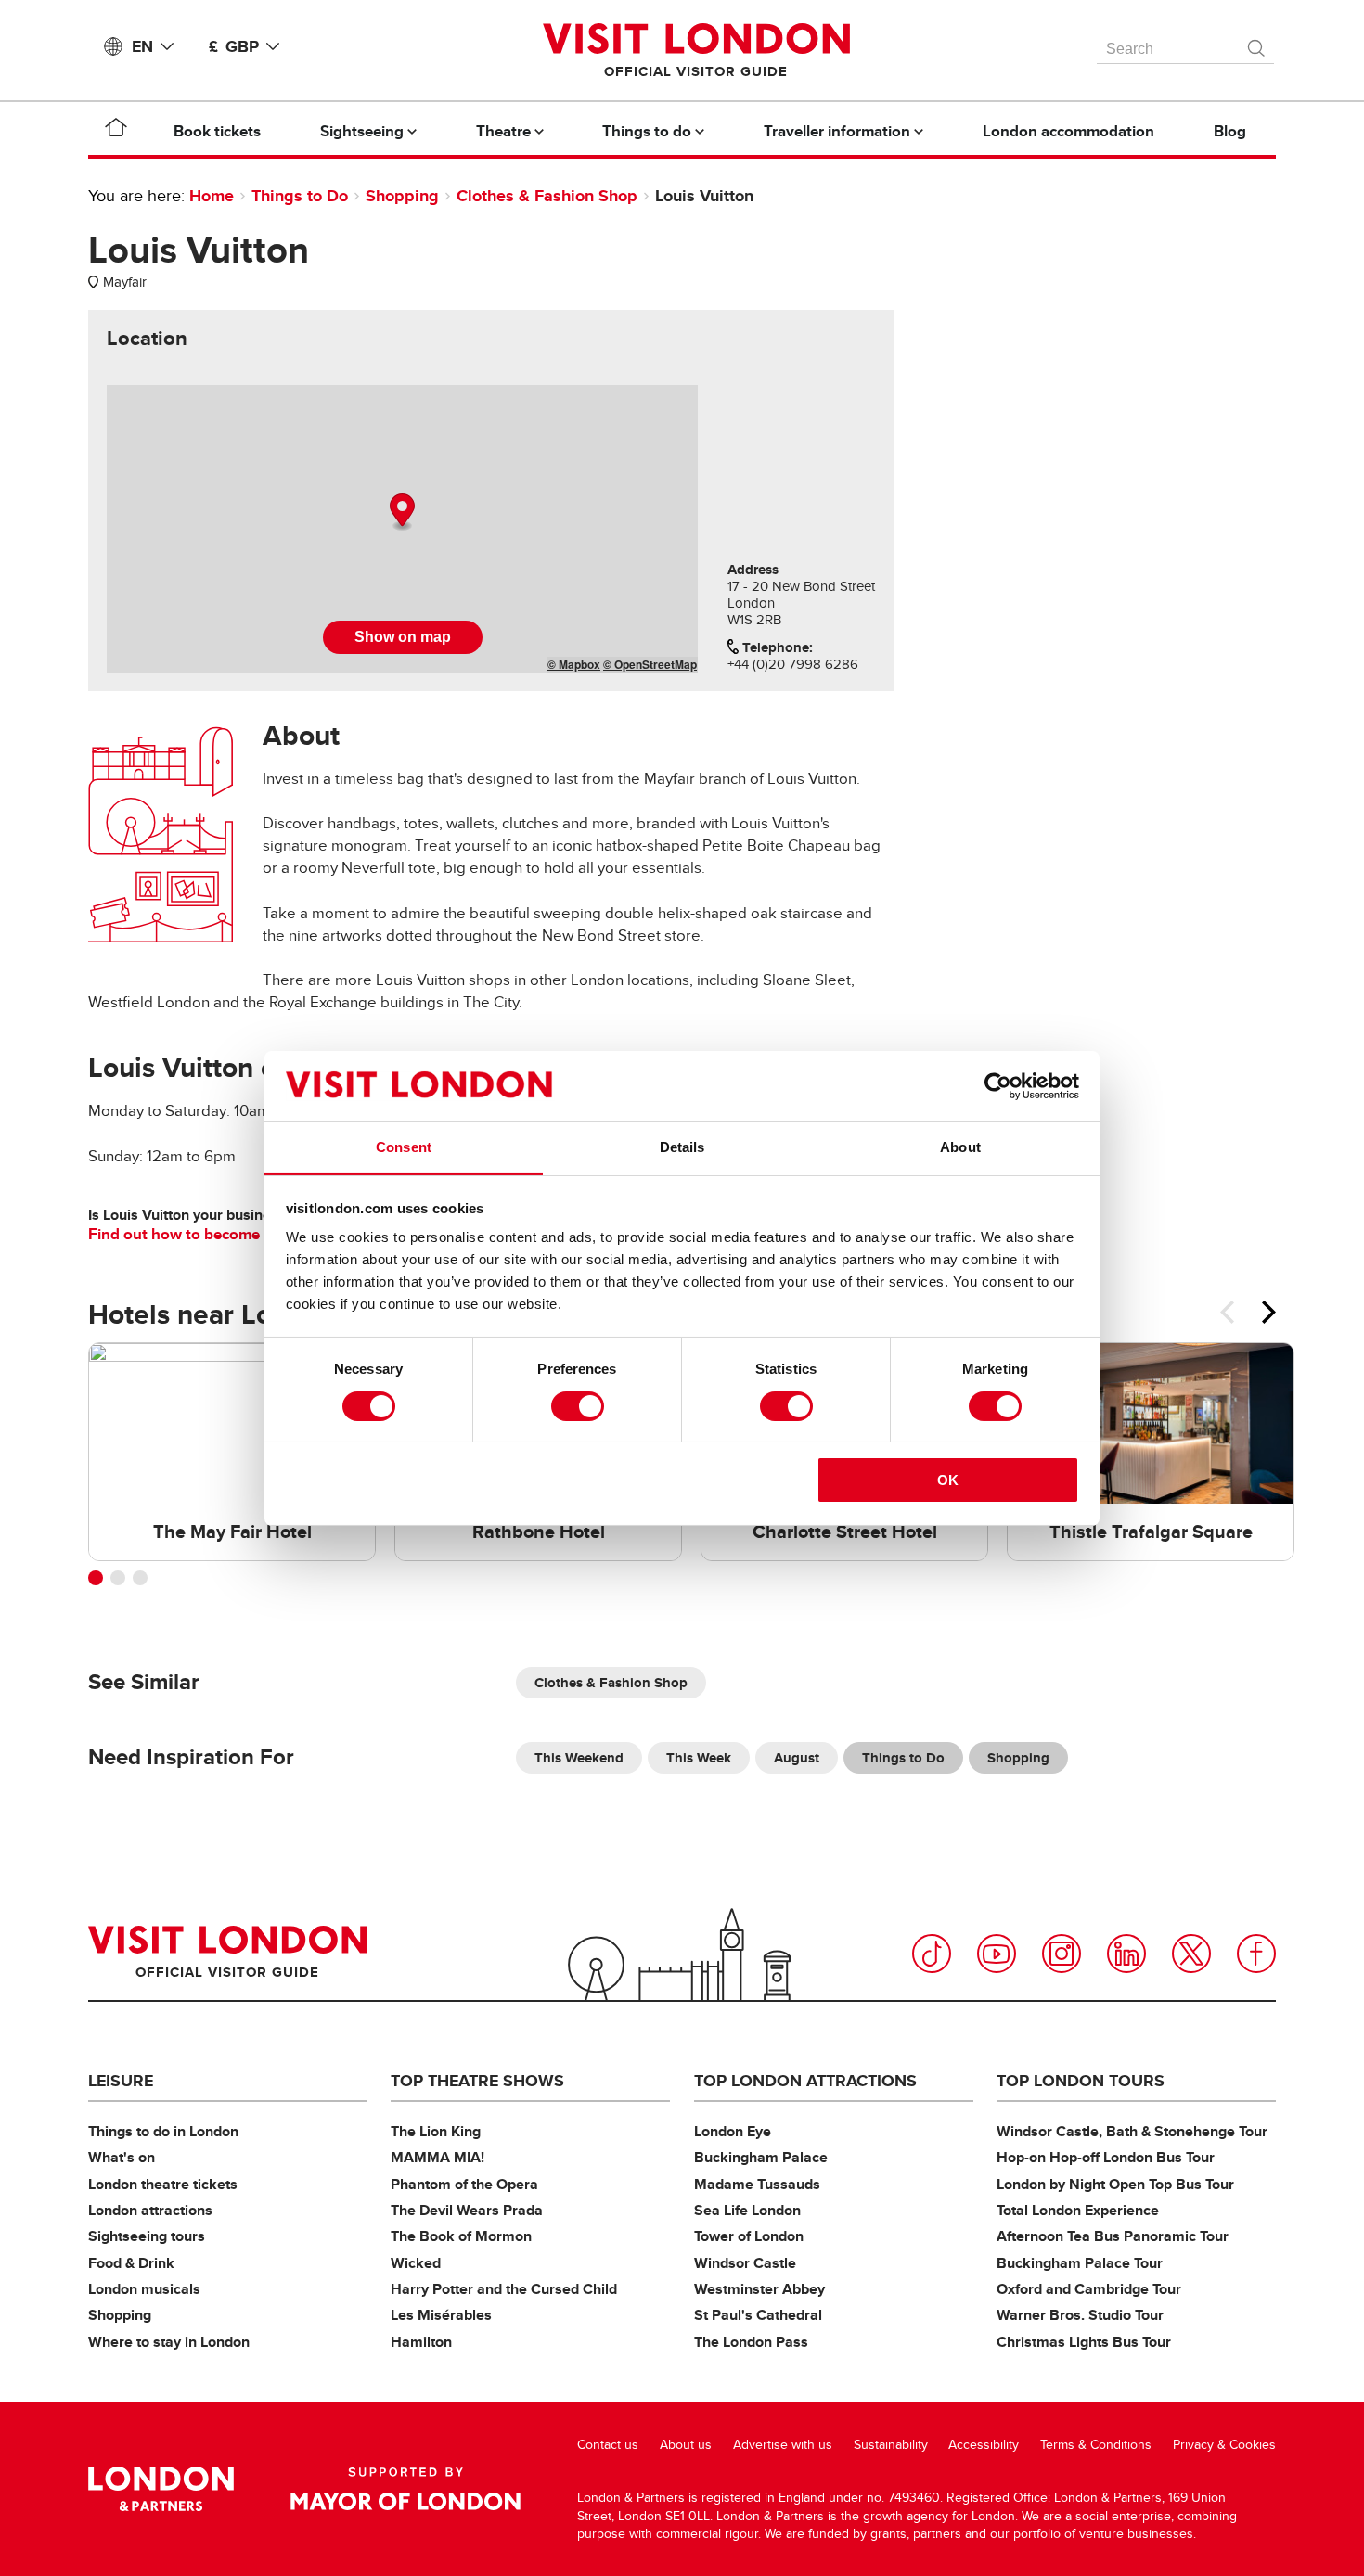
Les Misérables (441, 2315)
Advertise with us (783, 2445)
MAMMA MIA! (438, 2157)
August (797, 1758)
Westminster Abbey (759, 2289)
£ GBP (234, 46)
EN (142, 46)
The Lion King (436, 2131)
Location (147, 339)
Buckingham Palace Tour (1080, 2263)
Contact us (608, 2445)
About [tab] (960, 1147)
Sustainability (891, 2445)
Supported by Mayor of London (405, 2489)
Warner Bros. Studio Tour (1080, 2315)
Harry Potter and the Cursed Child (504, 2289)
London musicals (144, 2289)
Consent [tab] (404, 1147)
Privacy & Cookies (1224, 2445)
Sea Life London (747, 2210)
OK (948, 1480)
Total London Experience (1078, 2210)
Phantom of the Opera (464, 2184)
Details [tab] (682, 1147)
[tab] (147, 339)
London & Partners (161, 2489)
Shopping (402, 196)
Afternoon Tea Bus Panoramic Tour (1113, 2236)
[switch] (578, 1406)
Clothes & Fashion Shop (547, 196)
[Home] (116, 131)
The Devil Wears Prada (467, 2210)
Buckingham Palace (761, 2157)
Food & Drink (131, 2263)
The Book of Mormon (461, 2236)
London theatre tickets (163, 2184)
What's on (122, 2157)
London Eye (733, 2131)
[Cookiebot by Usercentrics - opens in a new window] (998, 1086)
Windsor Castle (745, 2263)
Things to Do (300, 196)
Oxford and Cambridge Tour (1089, 2289)
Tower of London (749, 2236)
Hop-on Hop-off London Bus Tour (1106, 2157)
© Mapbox (574, 664)
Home (212, 196)
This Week (699, 1758)
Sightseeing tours (147, 2236)
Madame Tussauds (757, 2184)
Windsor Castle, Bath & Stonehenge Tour (1132, 2131)
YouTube (997, 1954)
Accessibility (984, 2445)
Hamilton (421, 2342)
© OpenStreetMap (650, 664)
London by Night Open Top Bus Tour (1115, 2184)
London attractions (150, 2210)
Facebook (1256, 1954)
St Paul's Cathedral (758, 2315)
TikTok (932, 1954)
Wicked (416, 2263)
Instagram (1062, 1954)
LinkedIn (1126, 1954)
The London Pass (751, 2342)
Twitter (1191, 1954)
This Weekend (579, 1758)
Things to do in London (163, 2131)
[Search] (1257, 44)
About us (686, 2445)
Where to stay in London (169, 2342)
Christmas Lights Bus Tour (1084, 2342)
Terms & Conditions (1096, 2445)
